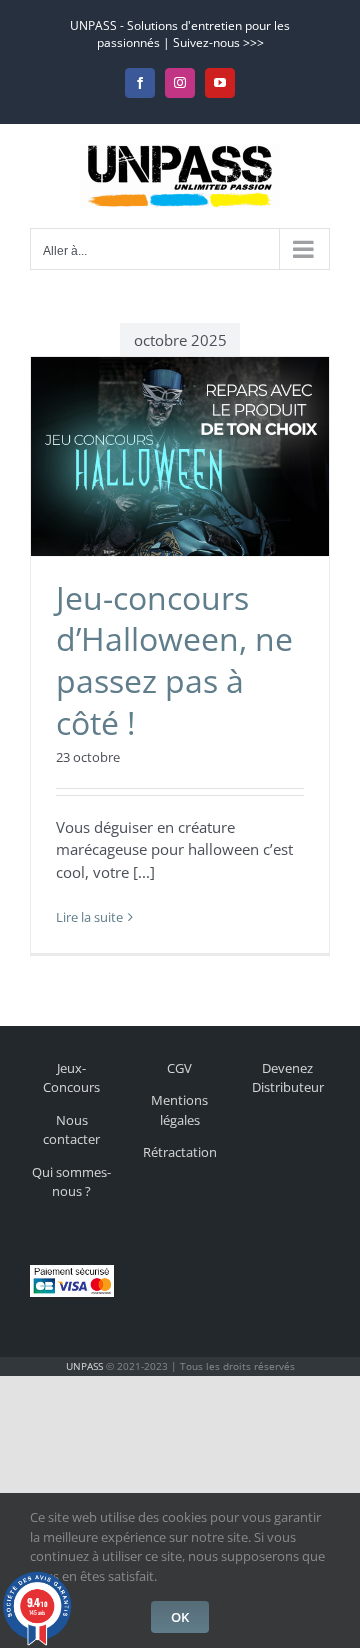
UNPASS (84, 1366)
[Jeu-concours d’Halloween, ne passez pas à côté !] (180, 456)
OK (180, 1617)
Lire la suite (89, 917)
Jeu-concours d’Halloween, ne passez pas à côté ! (174, 660)
